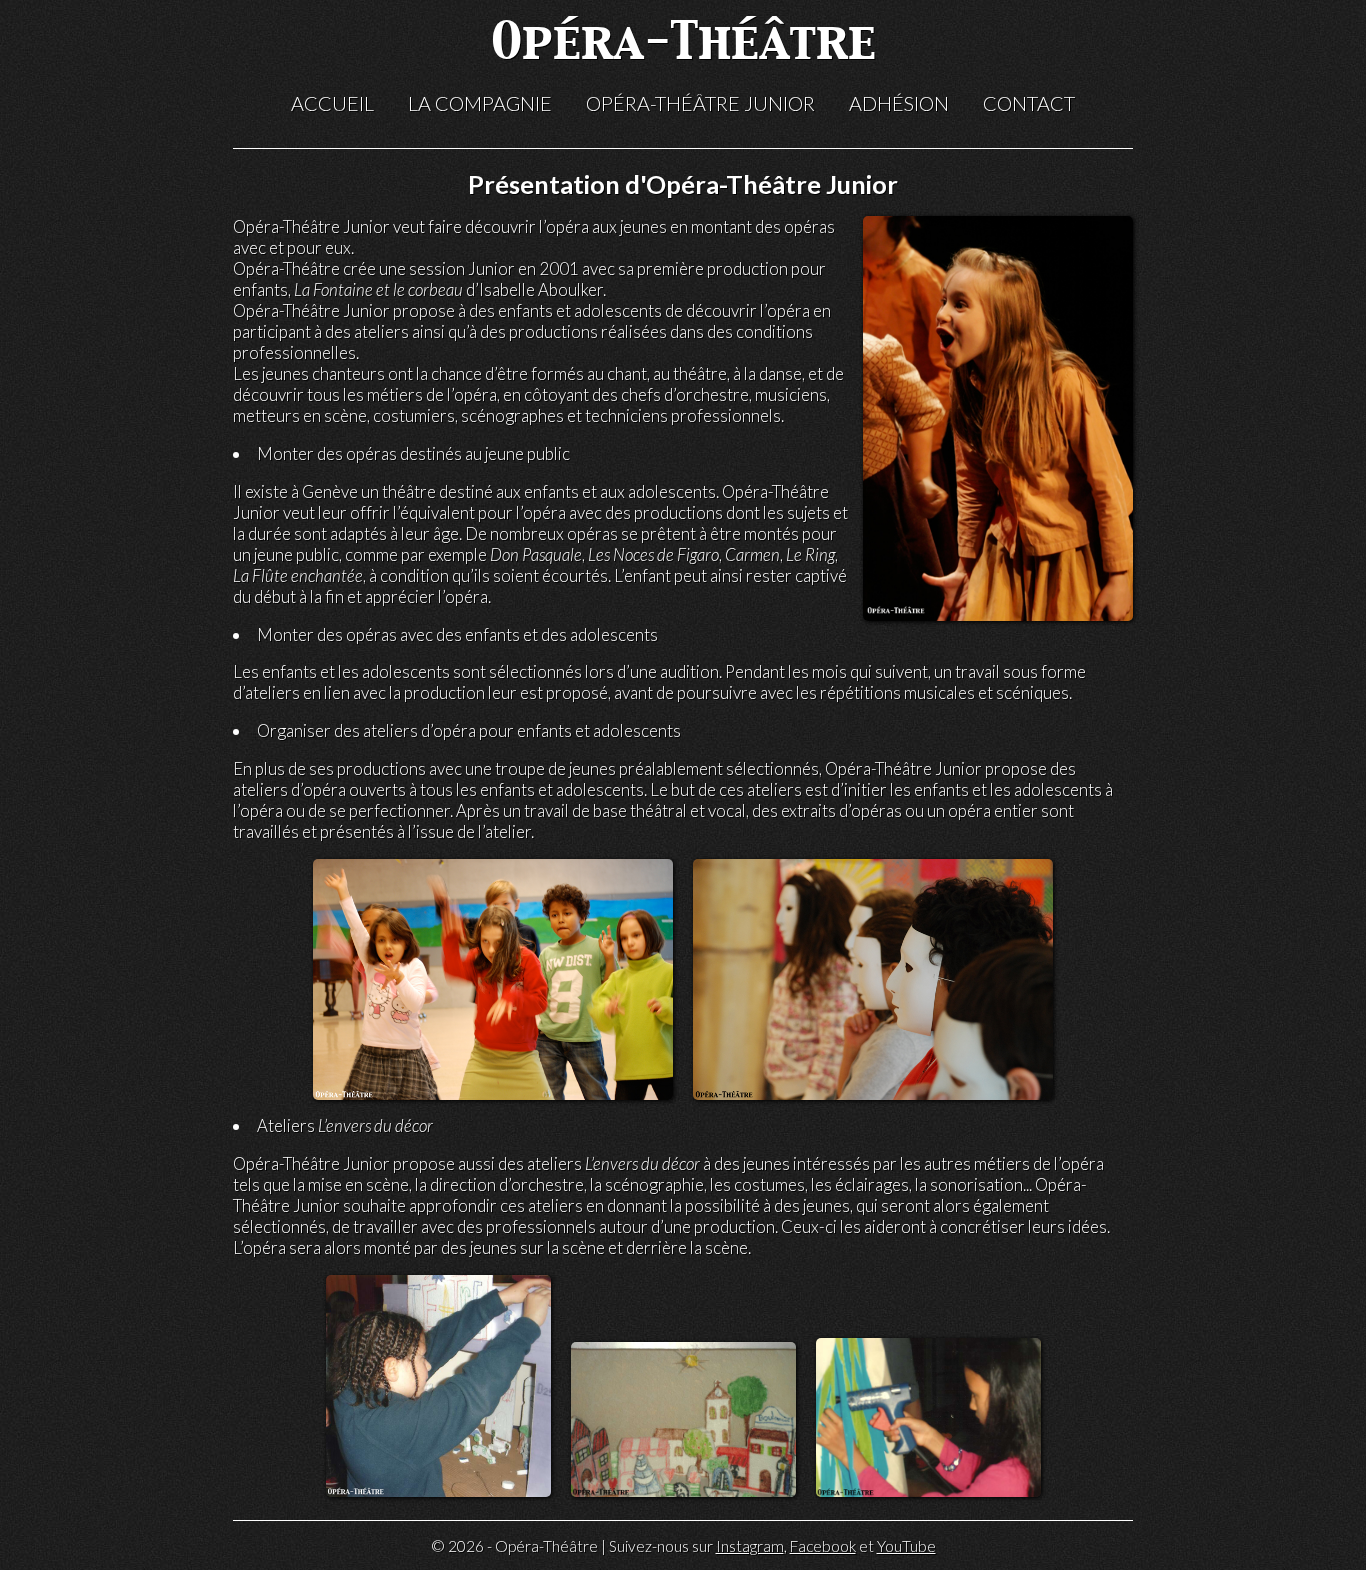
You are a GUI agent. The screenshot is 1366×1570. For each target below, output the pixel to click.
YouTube (906, 1546)
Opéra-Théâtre (683, 44)
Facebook (823, 1546)
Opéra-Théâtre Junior (700, 103)
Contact (1029, 103)
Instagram (750, 1546)
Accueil (332, 103)
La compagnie (480, 103)
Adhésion (899, 103)
